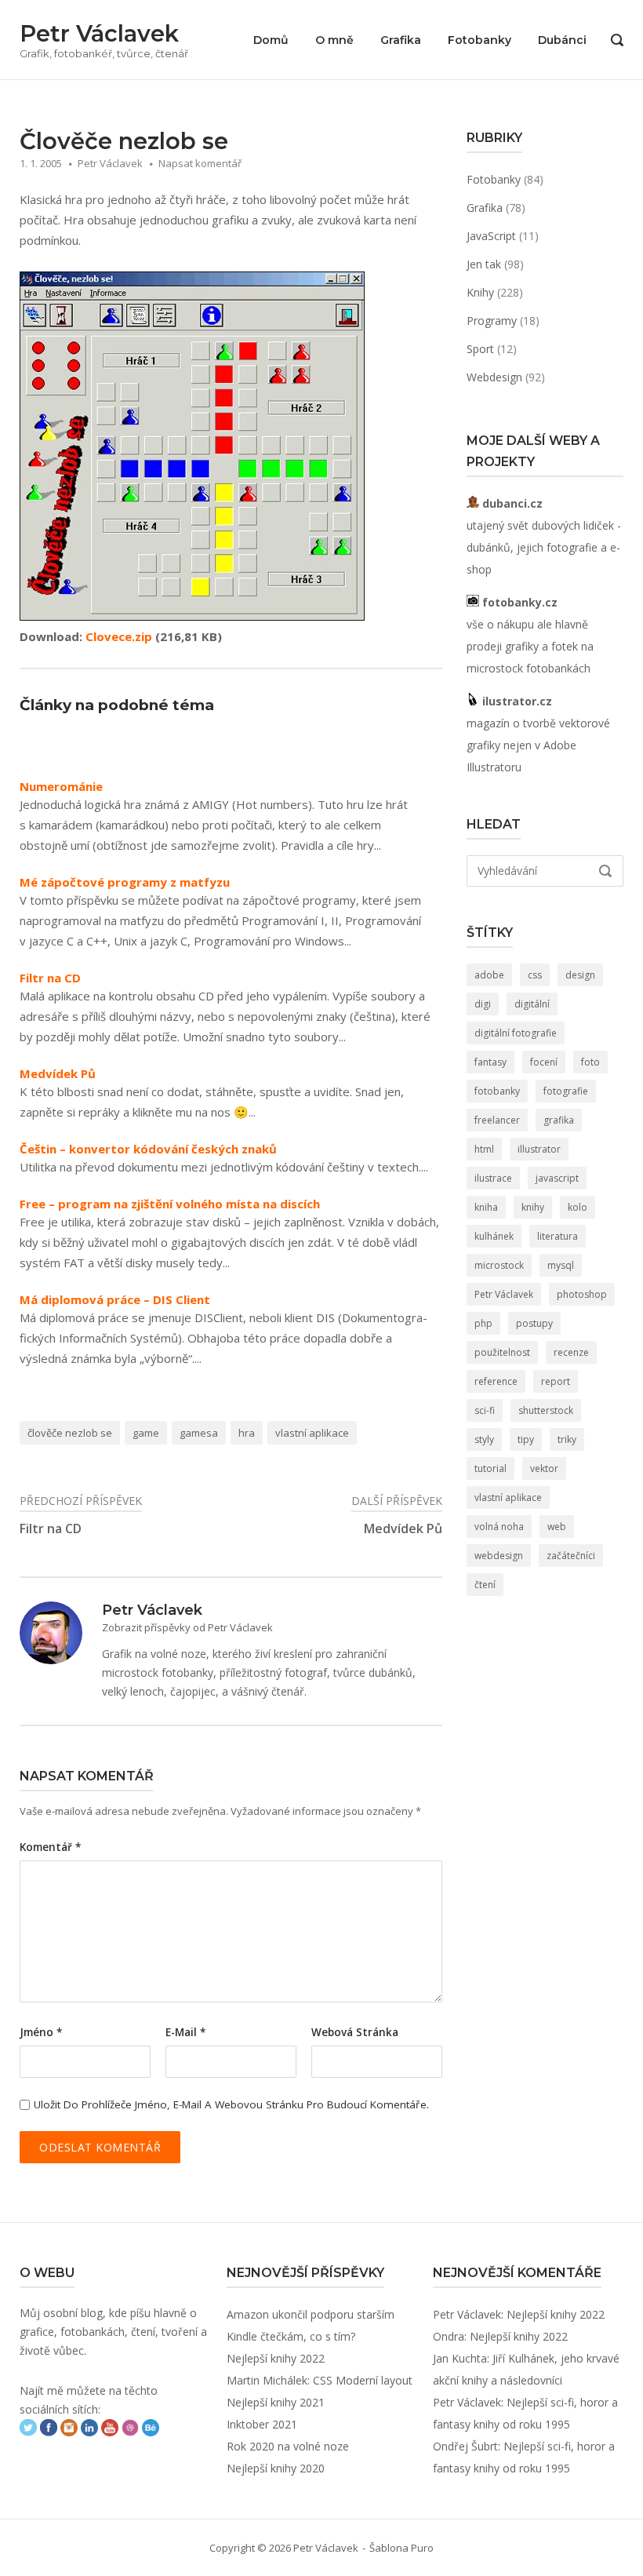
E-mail (185, 2032)
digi (483, 1004)
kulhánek (494, 1236)
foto (590, 1062)
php (483, 1323)
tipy (526, 1439)
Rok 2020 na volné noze (288, 2446)
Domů (271, 40)
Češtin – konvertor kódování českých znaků (148, 1149)
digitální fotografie (516, 1033)
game (146, 1433)
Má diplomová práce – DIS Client (115, 1300)
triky (567, 1439)
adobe (489, 975)
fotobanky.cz (518, 602)
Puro (422, 2548)
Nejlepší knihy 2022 (276, 2358)
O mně (334, 40)
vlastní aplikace (312, 1433)
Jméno (41, 2032)
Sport (480, 349)
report (556, 1381)
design (580, 975)
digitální (532, 1004)
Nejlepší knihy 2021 (276, 2402)
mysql (561, 1265)
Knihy (480, 292)
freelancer (497, 1120)
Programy (492, 321)
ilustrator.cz (516, 701)
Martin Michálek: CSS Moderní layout (320, 2380)
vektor (544, 1468)
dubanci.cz (511, 503)
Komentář (50, 1847)
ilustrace (493, 1178)
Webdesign (494, 377)
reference (496, 1381)
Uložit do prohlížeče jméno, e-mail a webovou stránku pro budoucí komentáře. (231, 2104)
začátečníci (571, 1556)
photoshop (582, 1294)
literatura (558, 1236)
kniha (486, 1207)
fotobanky (497, 1091)
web (557, 1527)
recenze (571, 1352)
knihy (533, 1207)
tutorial (490, 1468)
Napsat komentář (200, 163)
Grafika (401, 40)
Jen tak (484, 264)
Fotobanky (480, 40)
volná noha (499, 1527)
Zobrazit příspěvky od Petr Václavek (187, 1627)
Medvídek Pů (58, 1074)
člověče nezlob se (70, 1433)
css (535, 975)
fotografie (566, 1091)
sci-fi (485, 1410)
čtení (485, 1585)
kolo (578, 1207)
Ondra (449, 2336)
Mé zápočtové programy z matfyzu (125, 882)
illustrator (539, 1149)
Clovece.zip (119, 636)
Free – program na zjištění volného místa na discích (170, 1204)
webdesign (499, 1556)
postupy (534, 1323)
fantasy (490, 1062)
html (484, 1149)
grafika (559, 1120)
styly (484, 1439)
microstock (499, 1265)
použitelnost (502, 1352)
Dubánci (562, 40)
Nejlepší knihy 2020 (276, 2468)
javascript (557, 1178)
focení (544, 1062)
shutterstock (546, 1410)
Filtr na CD (50, 978)
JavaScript (491, 236)
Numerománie (61, 787)
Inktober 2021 (262, 2424)
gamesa (199, 1433)
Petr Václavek (99, 33)
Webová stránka (355, 2032)
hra (247, 1433)
